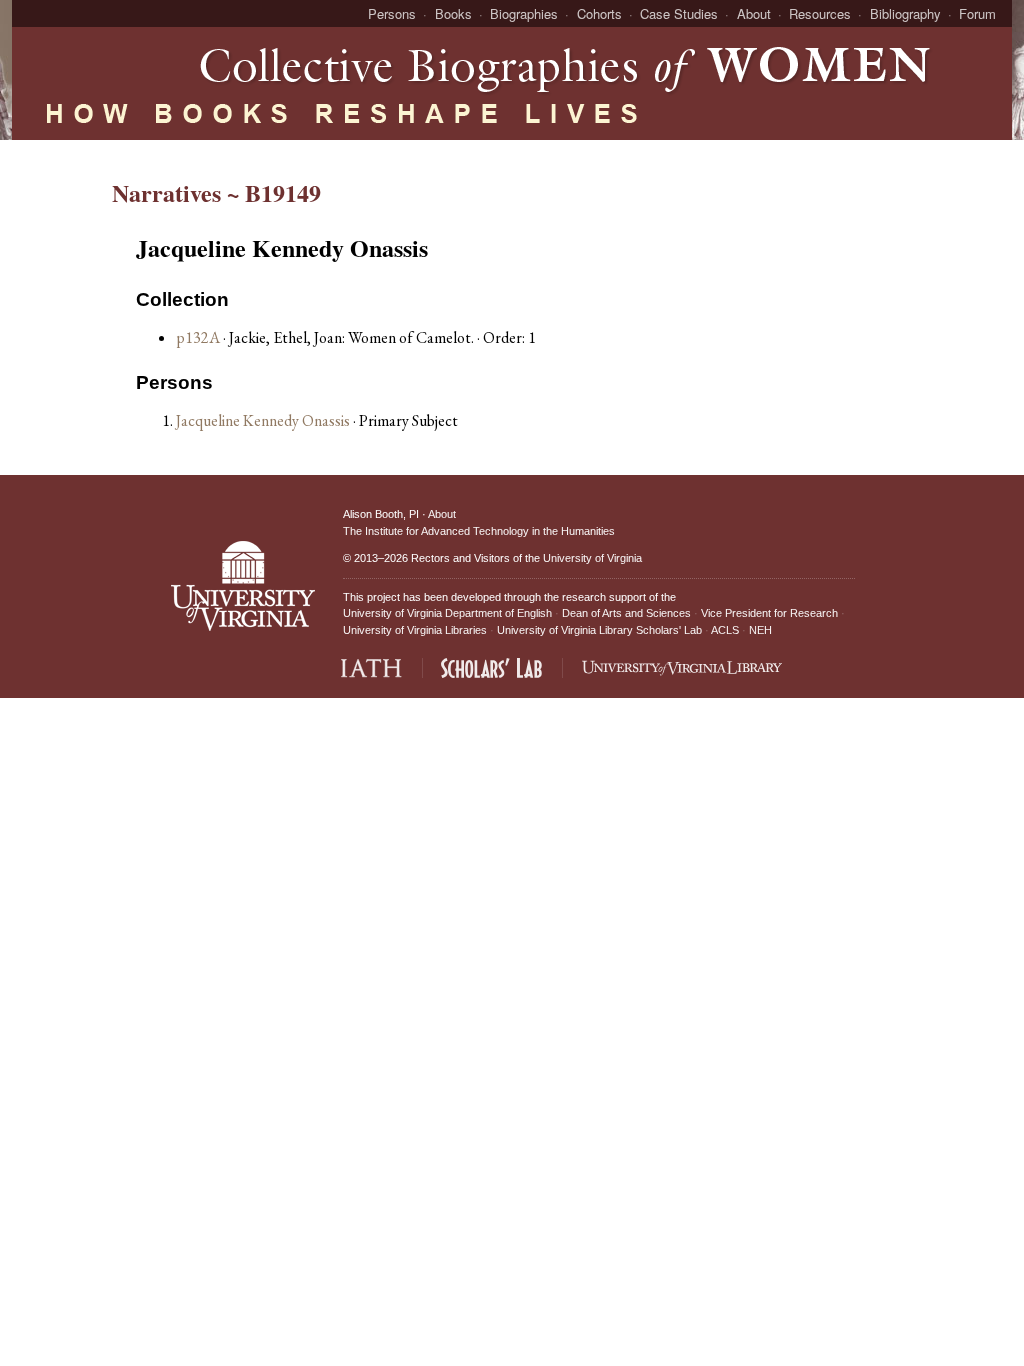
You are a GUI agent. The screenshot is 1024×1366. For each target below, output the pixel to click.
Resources (820, 13)
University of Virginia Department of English (447, 613)
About (754, 13)
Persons (392, 13)
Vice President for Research (769, 613)
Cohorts (599, 13)
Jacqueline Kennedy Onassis (264, 420)
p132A (198, 337)
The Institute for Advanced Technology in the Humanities (479, 531)
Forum (977, 13)
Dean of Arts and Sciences (626, 613)
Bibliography (905, 13)
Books (453, 13)
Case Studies (679, 13)
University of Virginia (592, 558)
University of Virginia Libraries (415, 630)
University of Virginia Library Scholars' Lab (599, 630)
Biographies (524, 13)
